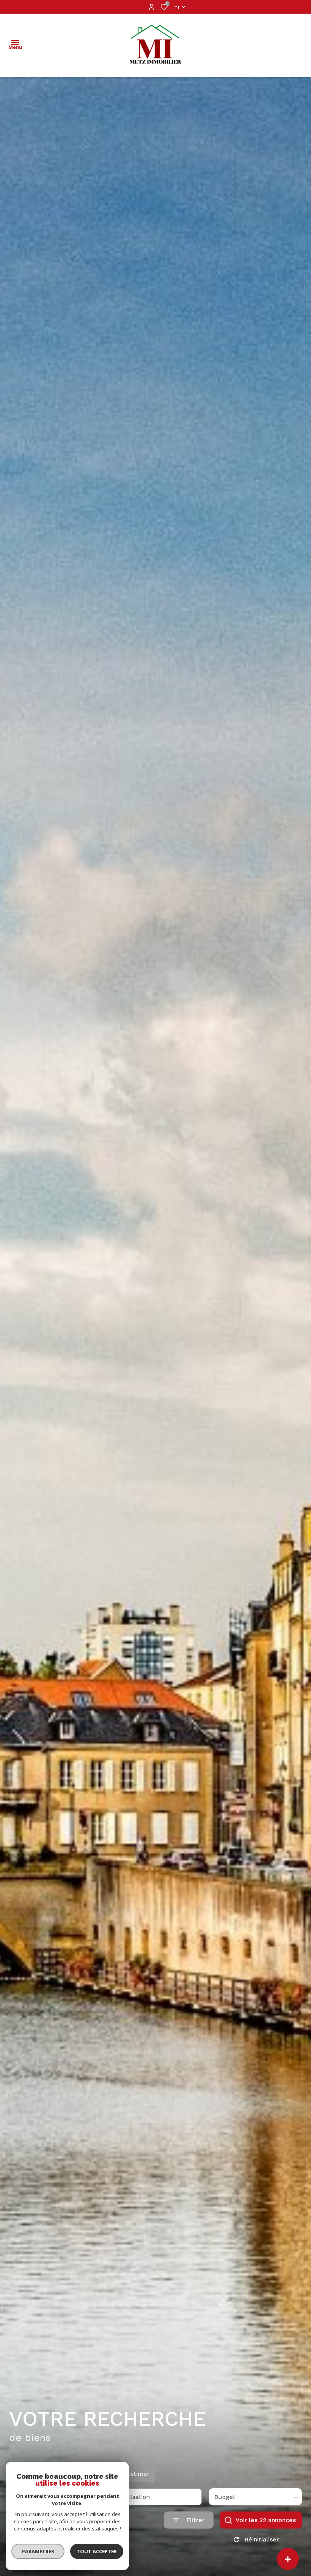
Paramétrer (38, 2551)
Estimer (138, 2474)
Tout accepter (97, 2551)
